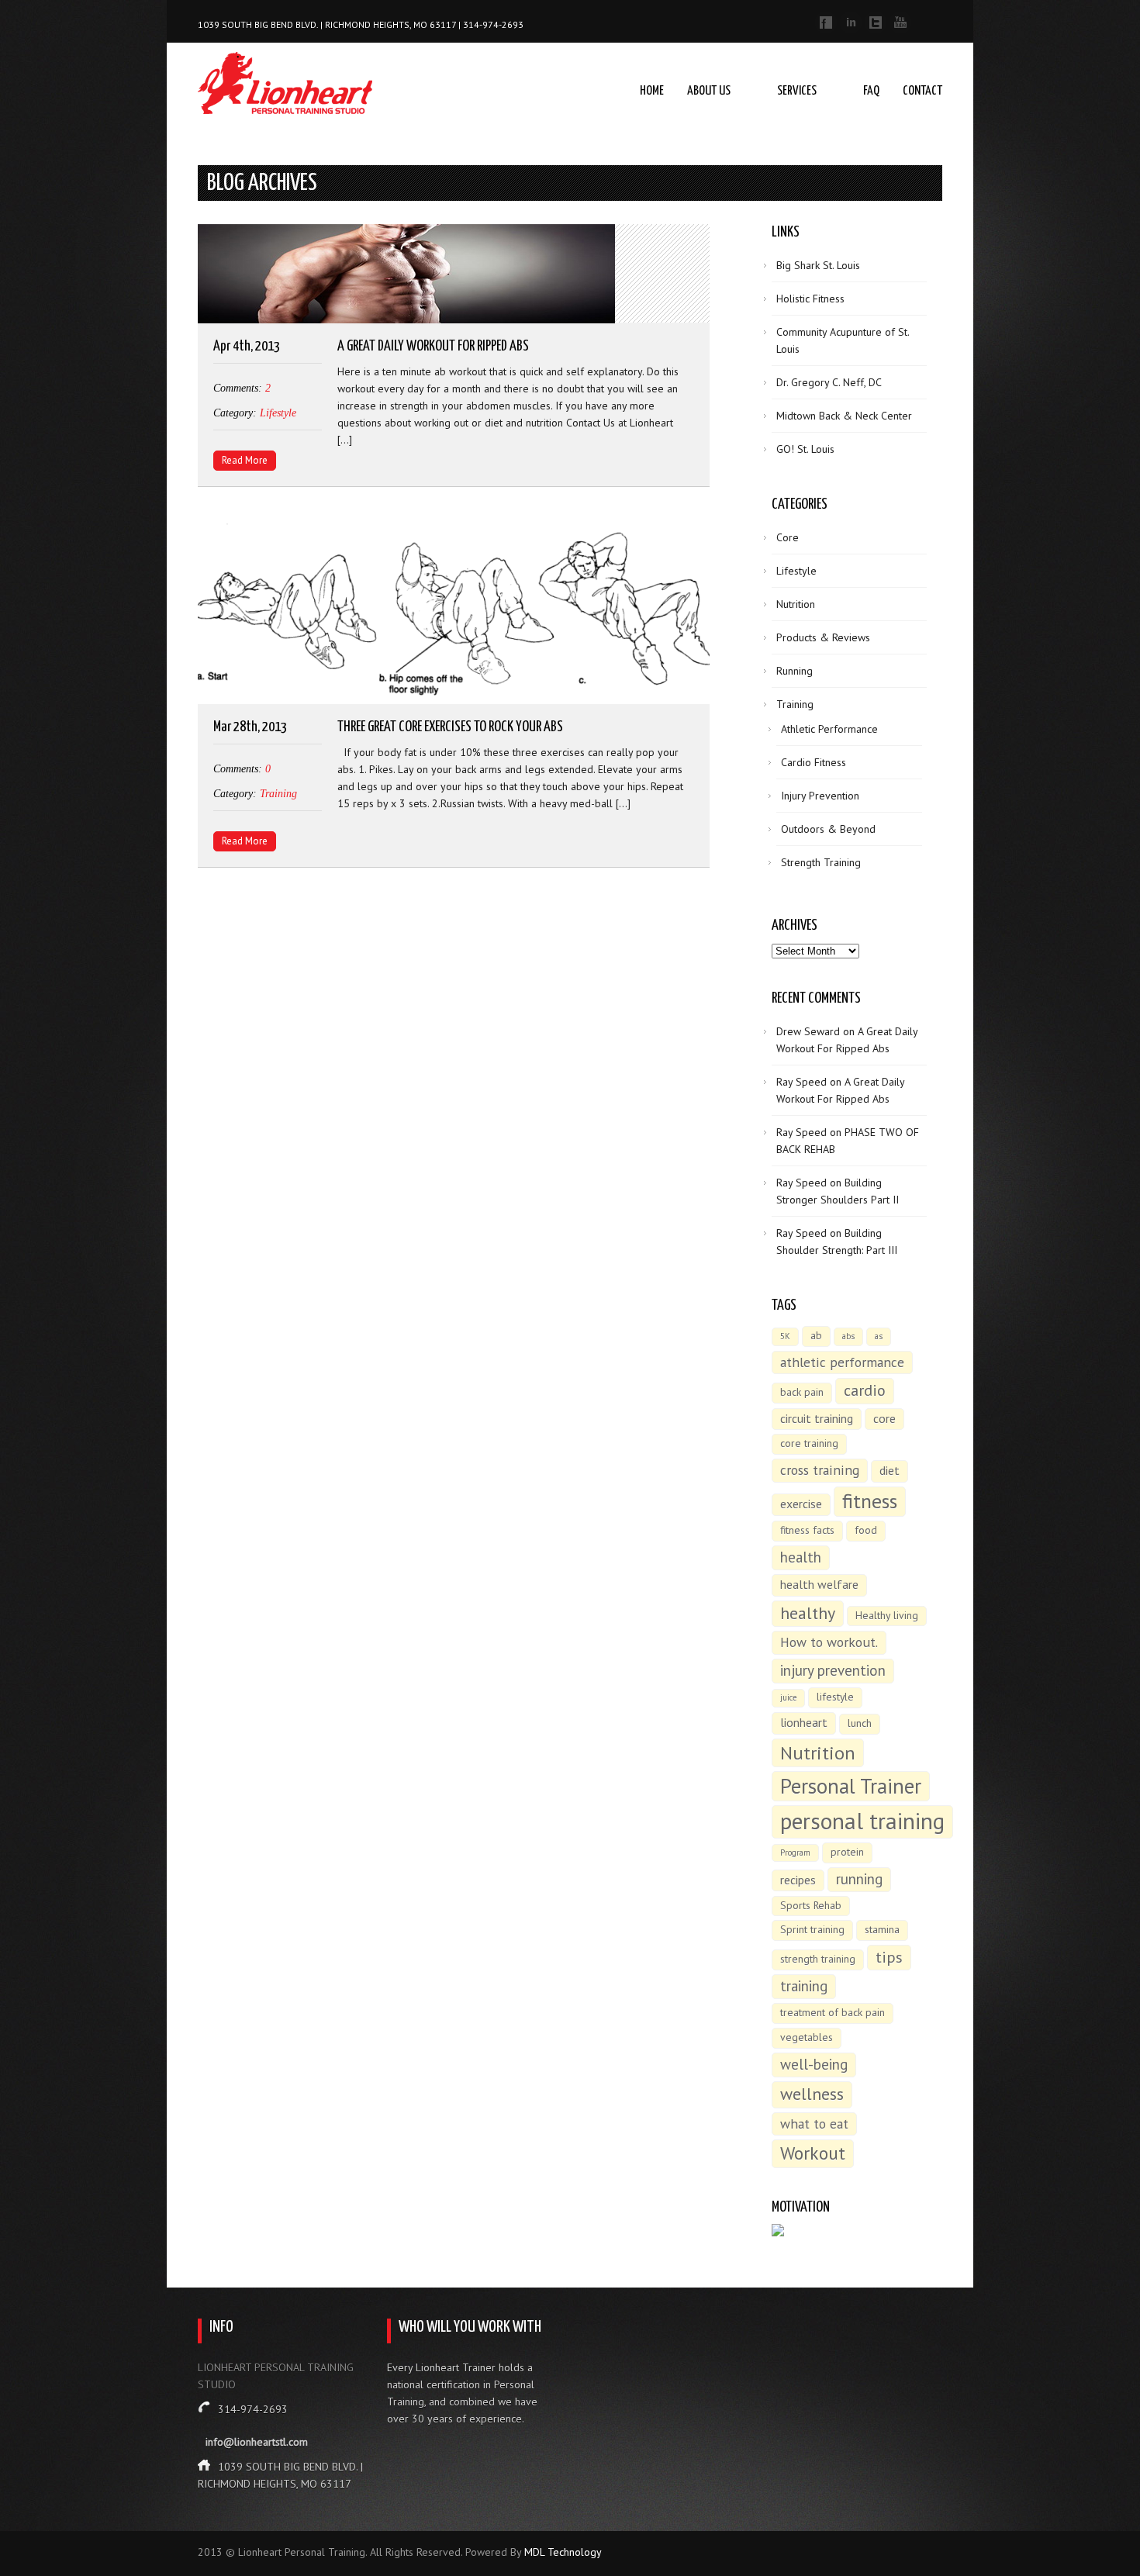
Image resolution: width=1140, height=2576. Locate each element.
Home (652, 91)
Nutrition (796, 604)
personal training (862, 1821)
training (804, 1986)
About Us (709, 91)
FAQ (871, 91)
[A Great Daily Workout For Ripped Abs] (454, 276)
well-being (814, 2064)
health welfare (819, 1584)
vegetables (807, 2037)
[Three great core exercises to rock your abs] (454, 613)
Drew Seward (808, 1031)
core (884, 1418)
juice (788, 1697)
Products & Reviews (823, 637)
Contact (922, 91)
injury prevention (833, 1670)
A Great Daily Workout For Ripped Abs (433, 346)
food (866, 1530)
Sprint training (812, 1929)
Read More (245, 460)
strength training (818, 1959)
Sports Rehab (811, 1905)
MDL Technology (563, 2552)
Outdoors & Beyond (828, 829)
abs (848, 1336)
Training (278, 794)
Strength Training (821, 862)
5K (785, 1336)
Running (795, 671)
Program (795, 1853)
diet (890, 1470)
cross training (820, 1470)
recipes (798, 1880)
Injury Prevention (820, 796)
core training (809, 1443)
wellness (812, 2094)
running (859, 1879)
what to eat (814, 2124)
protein (847, 1852)
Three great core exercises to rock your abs (450, 727)
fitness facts (807, 1530)
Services (797, 91)
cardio (865, 1390)
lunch (860, 1723)
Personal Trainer (851, 1786)
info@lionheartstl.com (257, 2442)
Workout (813, 2153)
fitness (870, 1501)
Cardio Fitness (814, 762)
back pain (802, 1392)
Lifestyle (278, 413)
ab (816, 1335)
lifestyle (835, 1697)
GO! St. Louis (805, 449)
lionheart (804, 1722)
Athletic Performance (829, 729)
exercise (801, 1504)
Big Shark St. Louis (818, 265)
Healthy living (887, 1615)
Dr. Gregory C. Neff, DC (829, 382)
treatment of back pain (833, 2012)
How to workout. (829, 1642)
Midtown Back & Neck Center (844, 416)
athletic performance (842, 1362)
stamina (882, 1929)
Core (788, 537)
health (801, 1557)
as (879, 1336)
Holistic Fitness (810, 299)
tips (889, 1957)
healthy (808, 1613)
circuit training (817, 1418)
